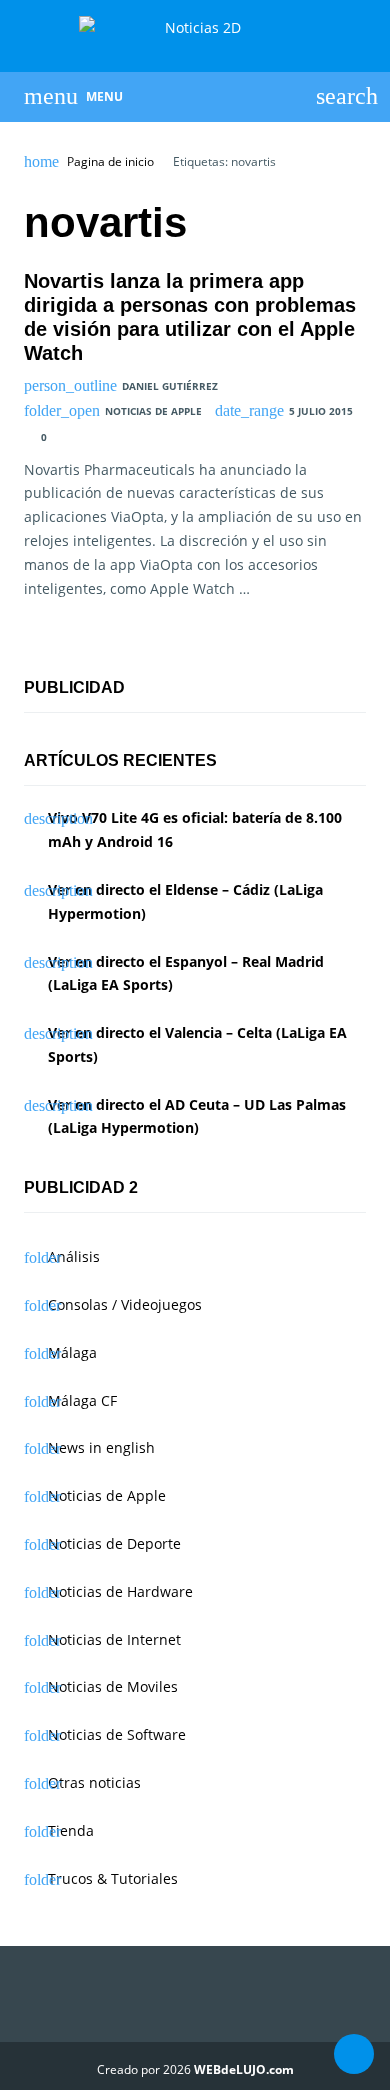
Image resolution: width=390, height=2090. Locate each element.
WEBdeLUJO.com (244, 2069)
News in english (101, 1447)
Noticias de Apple (153, 411)
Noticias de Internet (114, 1639)
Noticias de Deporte (114, 1543)
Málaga (72, 1352)
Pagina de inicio (110, 162)
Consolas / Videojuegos (125, 1304)
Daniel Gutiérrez (170, 386)
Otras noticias (94, 1782)
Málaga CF (82, 1400)
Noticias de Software (117, 1734)
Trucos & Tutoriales (113, 1878)
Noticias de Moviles (113, 1686)
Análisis (74, 1256)
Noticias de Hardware (120, 1591)
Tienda (71, 1830)
